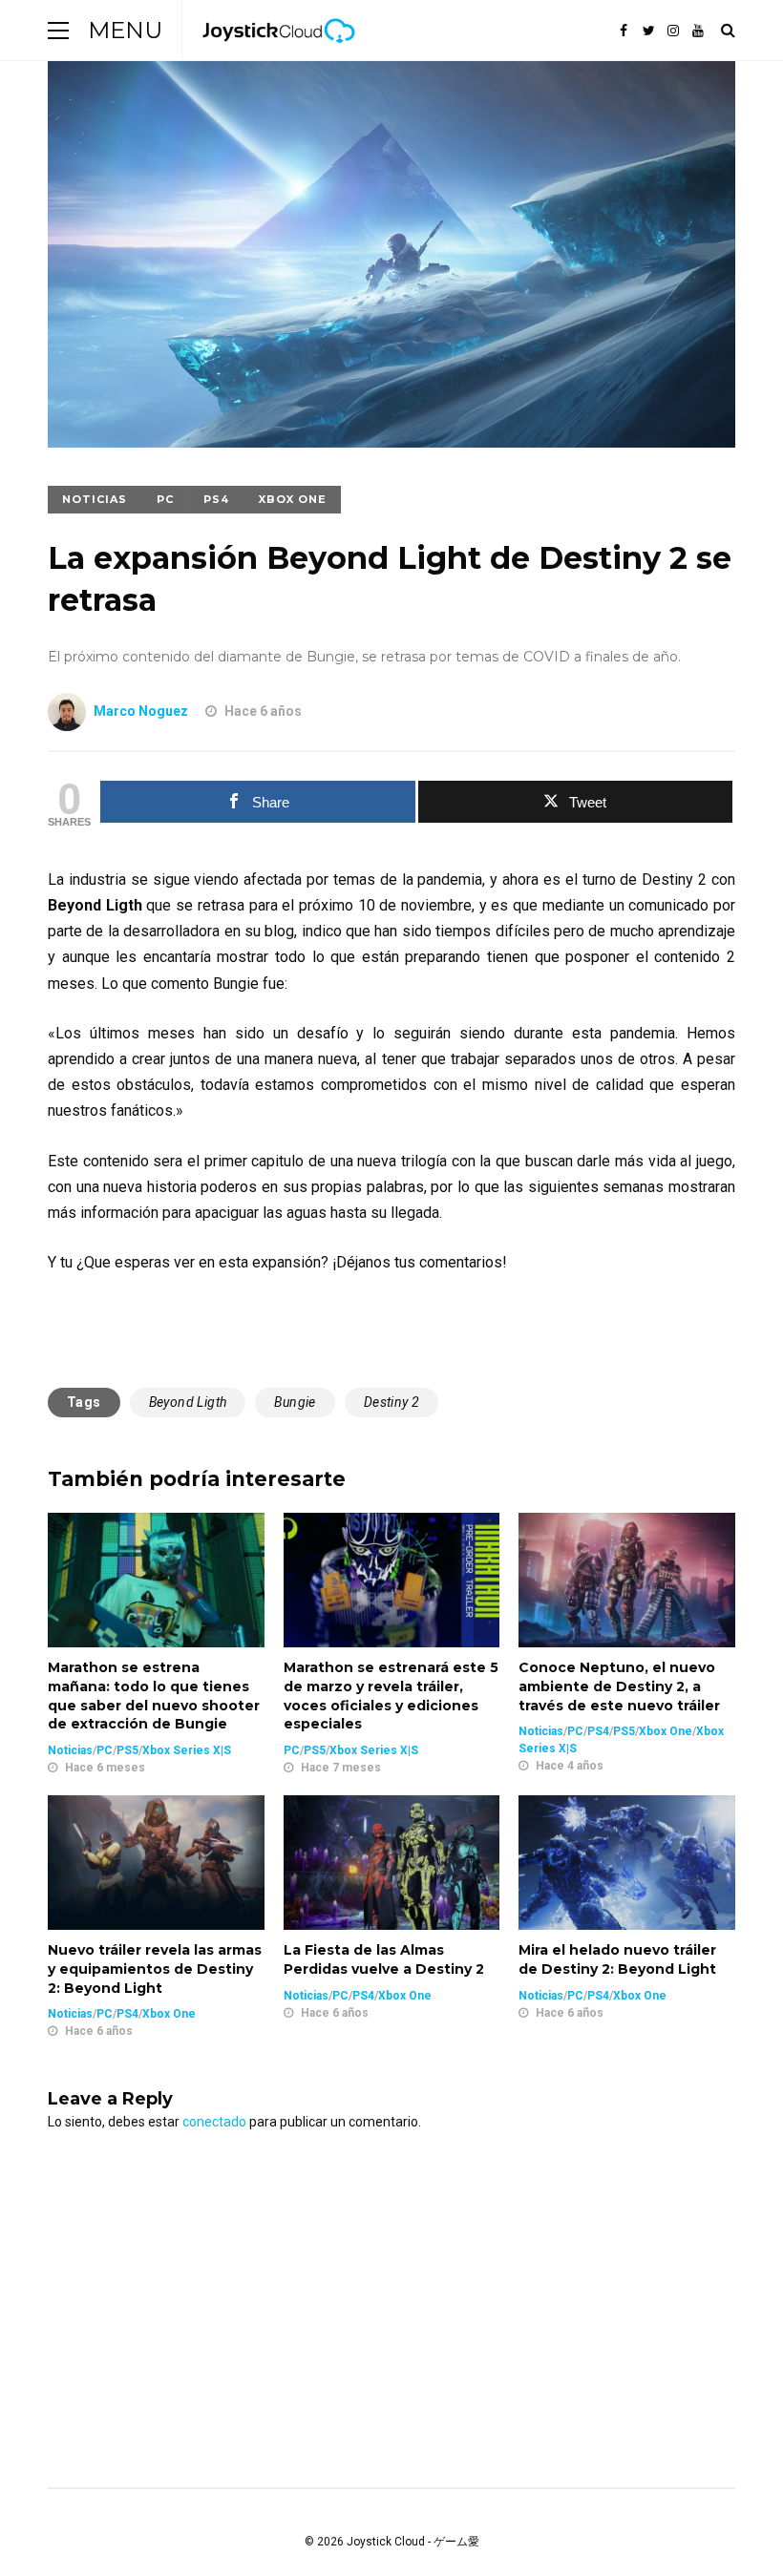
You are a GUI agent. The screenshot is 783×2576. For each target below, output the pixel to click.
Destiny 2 (392, 1402)
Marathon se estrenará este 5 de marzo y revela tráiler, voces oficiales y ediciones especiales (391, 1696)
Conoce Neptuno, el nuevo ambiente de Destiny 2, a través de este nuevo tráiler (619, 1686)
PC (165, 499)
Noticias (95, 499)
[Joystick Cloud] (279, 56)
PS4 (216, 499)
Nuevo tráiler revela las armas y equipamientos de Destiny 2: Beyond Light (155, 1969)
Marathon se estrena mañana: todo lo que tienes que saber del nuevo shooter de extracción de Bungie (154, 1696)
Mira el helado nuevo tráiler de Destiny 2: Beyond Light (617, 1959)
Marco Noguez (141, 711)
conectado (214, 2122)
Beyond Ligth (188, 1402)
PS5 (127, 1750)
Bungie (295, 1402)
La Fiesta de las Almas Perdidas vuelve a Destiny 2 (384, 1959)
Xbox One (293, 499)
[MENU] (58, 30)
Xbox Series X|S (187, 1750)
